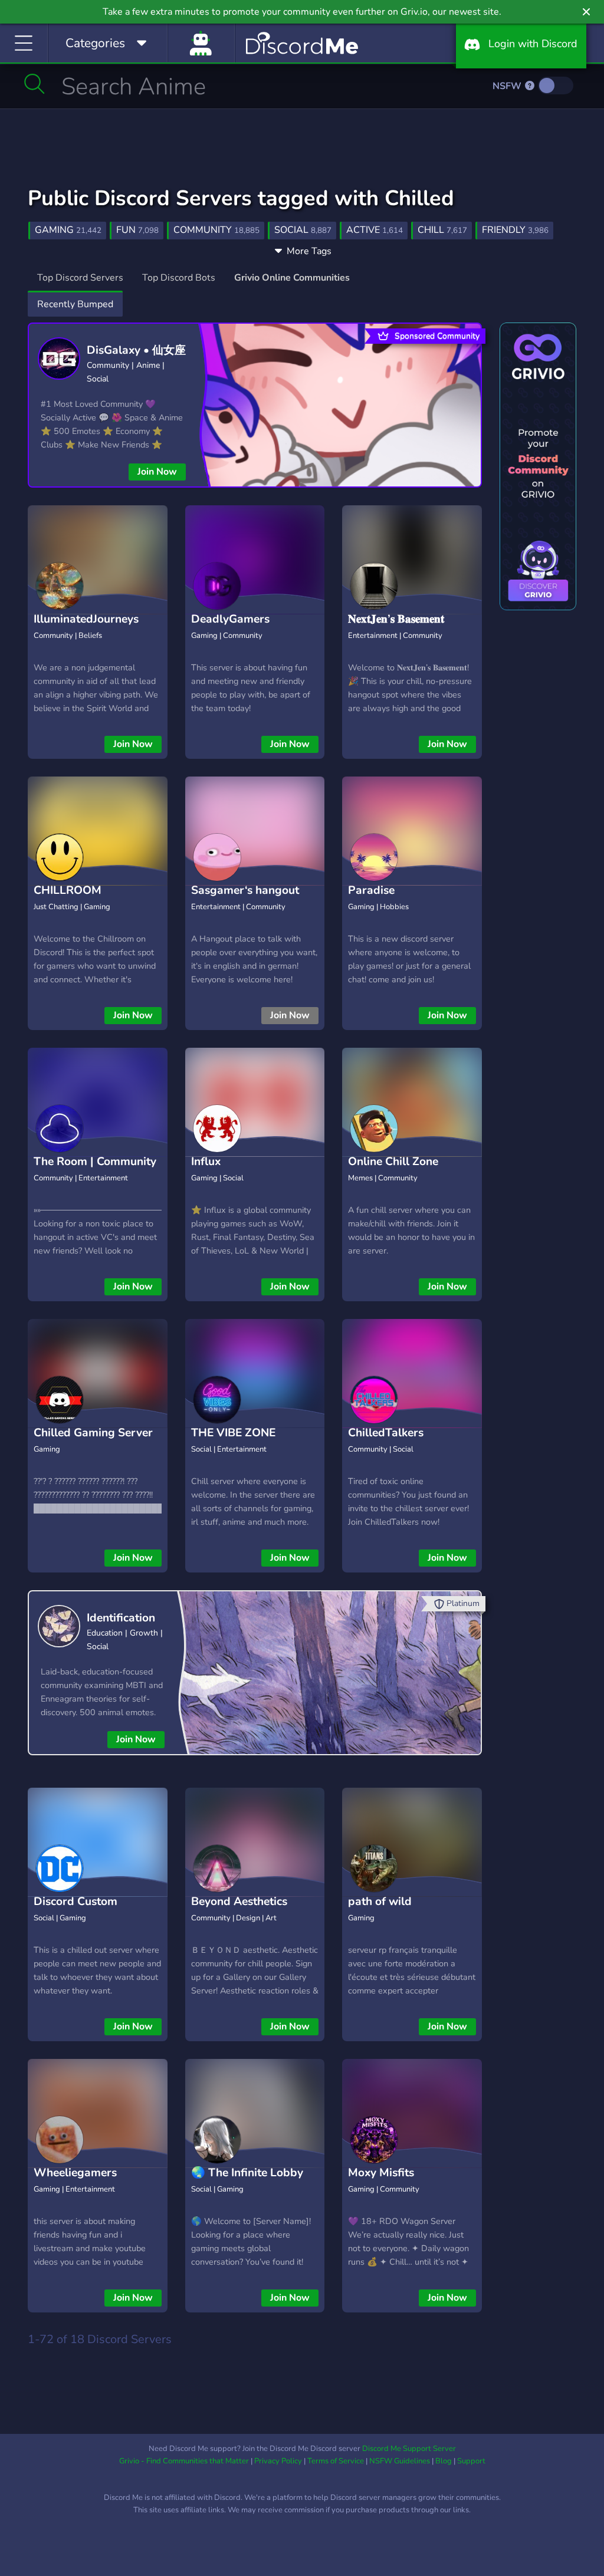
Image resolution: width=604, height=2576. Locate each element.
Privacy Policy (278, 2461)
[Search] (35, 84)
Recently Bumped (75, 304)
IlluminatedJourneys (86, 619)
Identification (121, 1618)
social (303, 230)
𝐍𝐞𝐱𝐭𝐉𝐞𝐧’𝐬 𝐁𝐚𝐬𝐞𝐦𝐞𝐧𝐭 (396, 619)
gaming (68, 230)
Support (471, 2461)
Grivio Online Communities (292, 278)
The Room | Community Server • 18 (95, 1171)
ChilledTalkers (386, 1433)
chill (442, 230)
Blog (444, 2461)
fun (137, 230)
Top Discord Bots (179, 278)
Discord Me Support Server (409, 2449)
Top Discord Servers (80, 278)
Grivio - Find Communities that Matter (184, 2461)
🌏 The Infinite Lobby (247, 2173)
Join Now (157, 472)
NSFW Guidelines (400, 2461)
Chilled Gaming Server (93, 1433)
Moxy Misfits (381, 2173)
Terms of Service (336, 2461)
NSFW (508, 86)
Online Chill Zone (393, 1162)
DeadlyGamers (230, 619)
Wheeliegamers (75, 2173)
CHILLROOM (68, 890)
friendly (515, 230)
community (216, 230)
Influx (206, 1162)
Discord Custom (75, 1901)
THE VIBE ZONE (233, 1433)
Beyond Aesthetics (239, 1901)
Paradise (371, 890)
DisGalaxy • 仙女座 (136, 350)
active (375, 230)
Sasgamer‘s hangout (245, 890)
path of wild (380, 1901)
